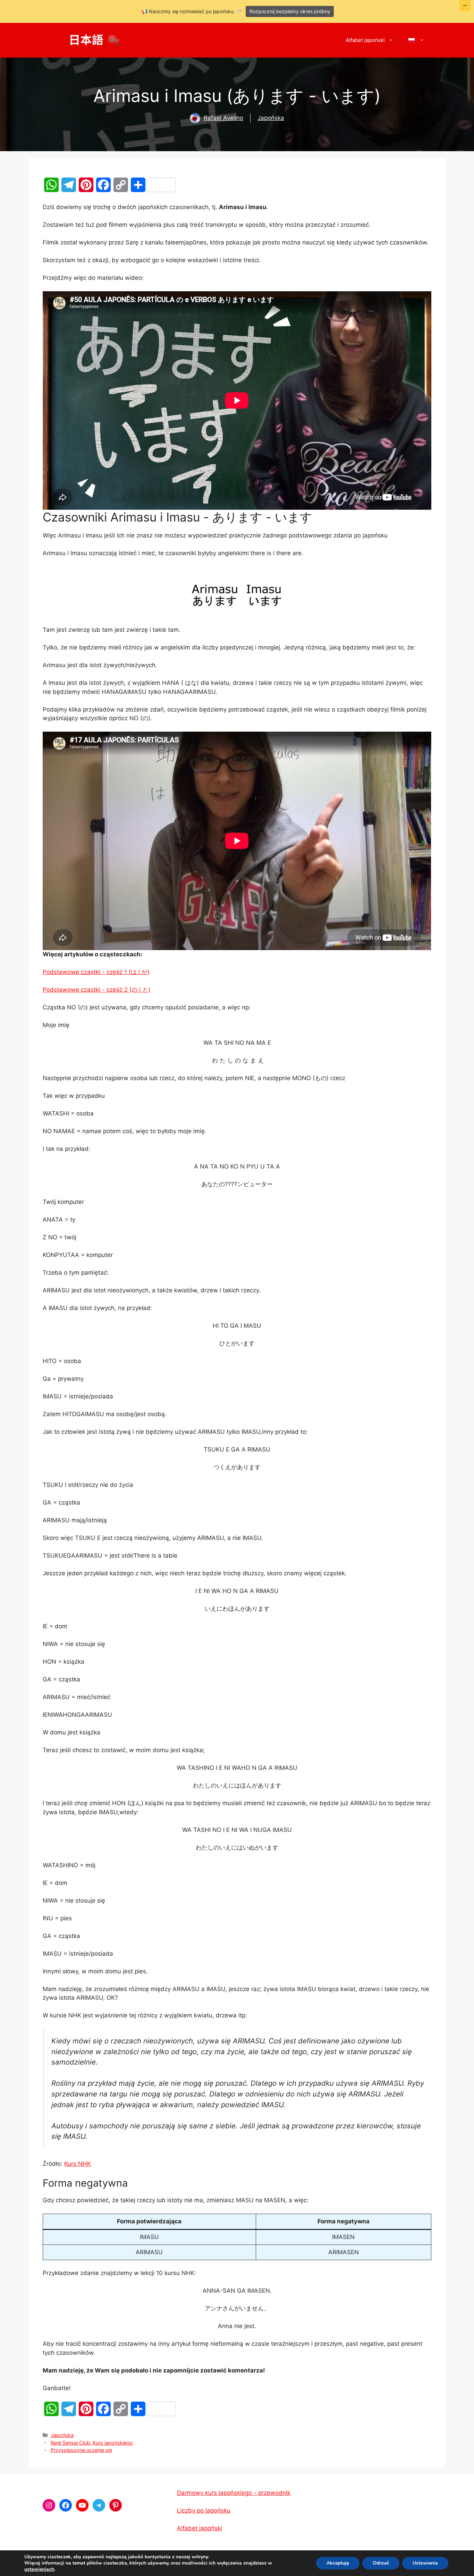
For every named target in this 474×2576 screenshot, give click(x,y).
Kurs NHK (78, 2164)
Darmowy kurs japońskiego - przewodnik (234, 2493)
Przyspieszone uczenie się (81, 2450)
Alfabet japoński (365, 40)
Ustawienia (425, 2563)
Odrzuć (381, 2563)
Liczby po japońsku (204, 2510)
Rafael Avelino (223, 118)
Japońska (271, 118)
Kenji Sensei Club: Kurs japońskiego (92, 2443)
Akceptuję (338, 2563)
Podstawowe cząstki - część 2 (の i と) (96, 990)
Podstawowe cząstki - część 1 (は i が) (96, 972)
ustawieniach (39, 2569)
